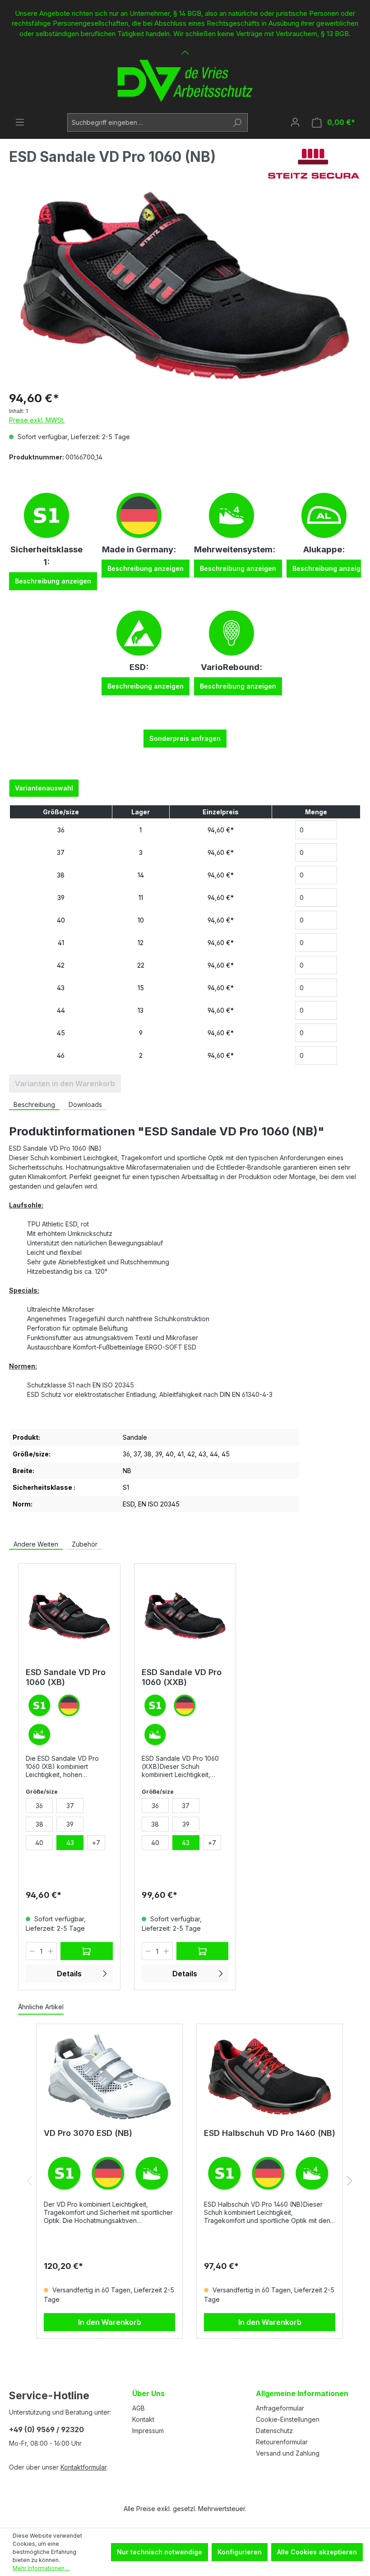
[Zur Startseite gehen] (185, 81)
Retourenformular (282, 2442)
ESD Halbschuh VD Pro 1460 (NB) (270, 2133)
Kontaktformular (83, 2467)
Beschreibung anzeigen (53, 581)
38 (61, 875)
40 (61, 920)
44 (61, 1010)
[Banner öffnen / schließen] (185, 47)
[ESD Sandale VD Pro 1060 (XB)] (69, 1616)
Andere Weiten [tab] (36, 1544)
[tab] (34, 1105)
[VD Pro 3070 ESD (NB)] (109, 2076)
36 (61, 830)
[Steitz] (314, 164)
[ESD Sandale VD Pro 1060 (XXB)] (185, 1616)
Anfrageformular (280, 2408)
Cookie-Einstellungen (288, 2419)
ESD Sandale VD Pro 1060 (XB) (66, 1677)
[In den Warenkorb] (87, 1951)
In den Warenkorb (110, 2322)
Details (69, 1974)
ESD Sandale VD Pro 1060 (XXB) (182, 1677)
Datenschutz (274, 2431)
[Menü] (20, 122)
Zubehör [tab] (85, 1544)
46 (61, 1055)
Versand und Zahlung (288, 2453)
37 (61, 852)
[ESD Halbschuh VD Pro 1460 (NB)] (270, 2076)
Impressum (148, 2431)
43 (61, 988)
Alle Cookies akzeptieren (317, 2552)
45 (61, 1033)
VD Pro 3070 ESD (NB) (88, 2133)
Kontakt (143, 2419)
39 (61, 898)
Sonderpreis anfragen (185, 738)
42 (61, 965)
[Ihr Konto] (295, 122)
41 (61, 943)
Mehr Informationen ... (41, 2568)
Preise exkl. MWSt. (37, 420)
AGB (139, 2408)
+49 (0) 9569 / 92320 (46, 2429)
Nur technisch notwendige (160, 2552)
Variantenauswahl (44, 788)
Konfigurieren (240, 2552)
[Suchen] (237, 122)
